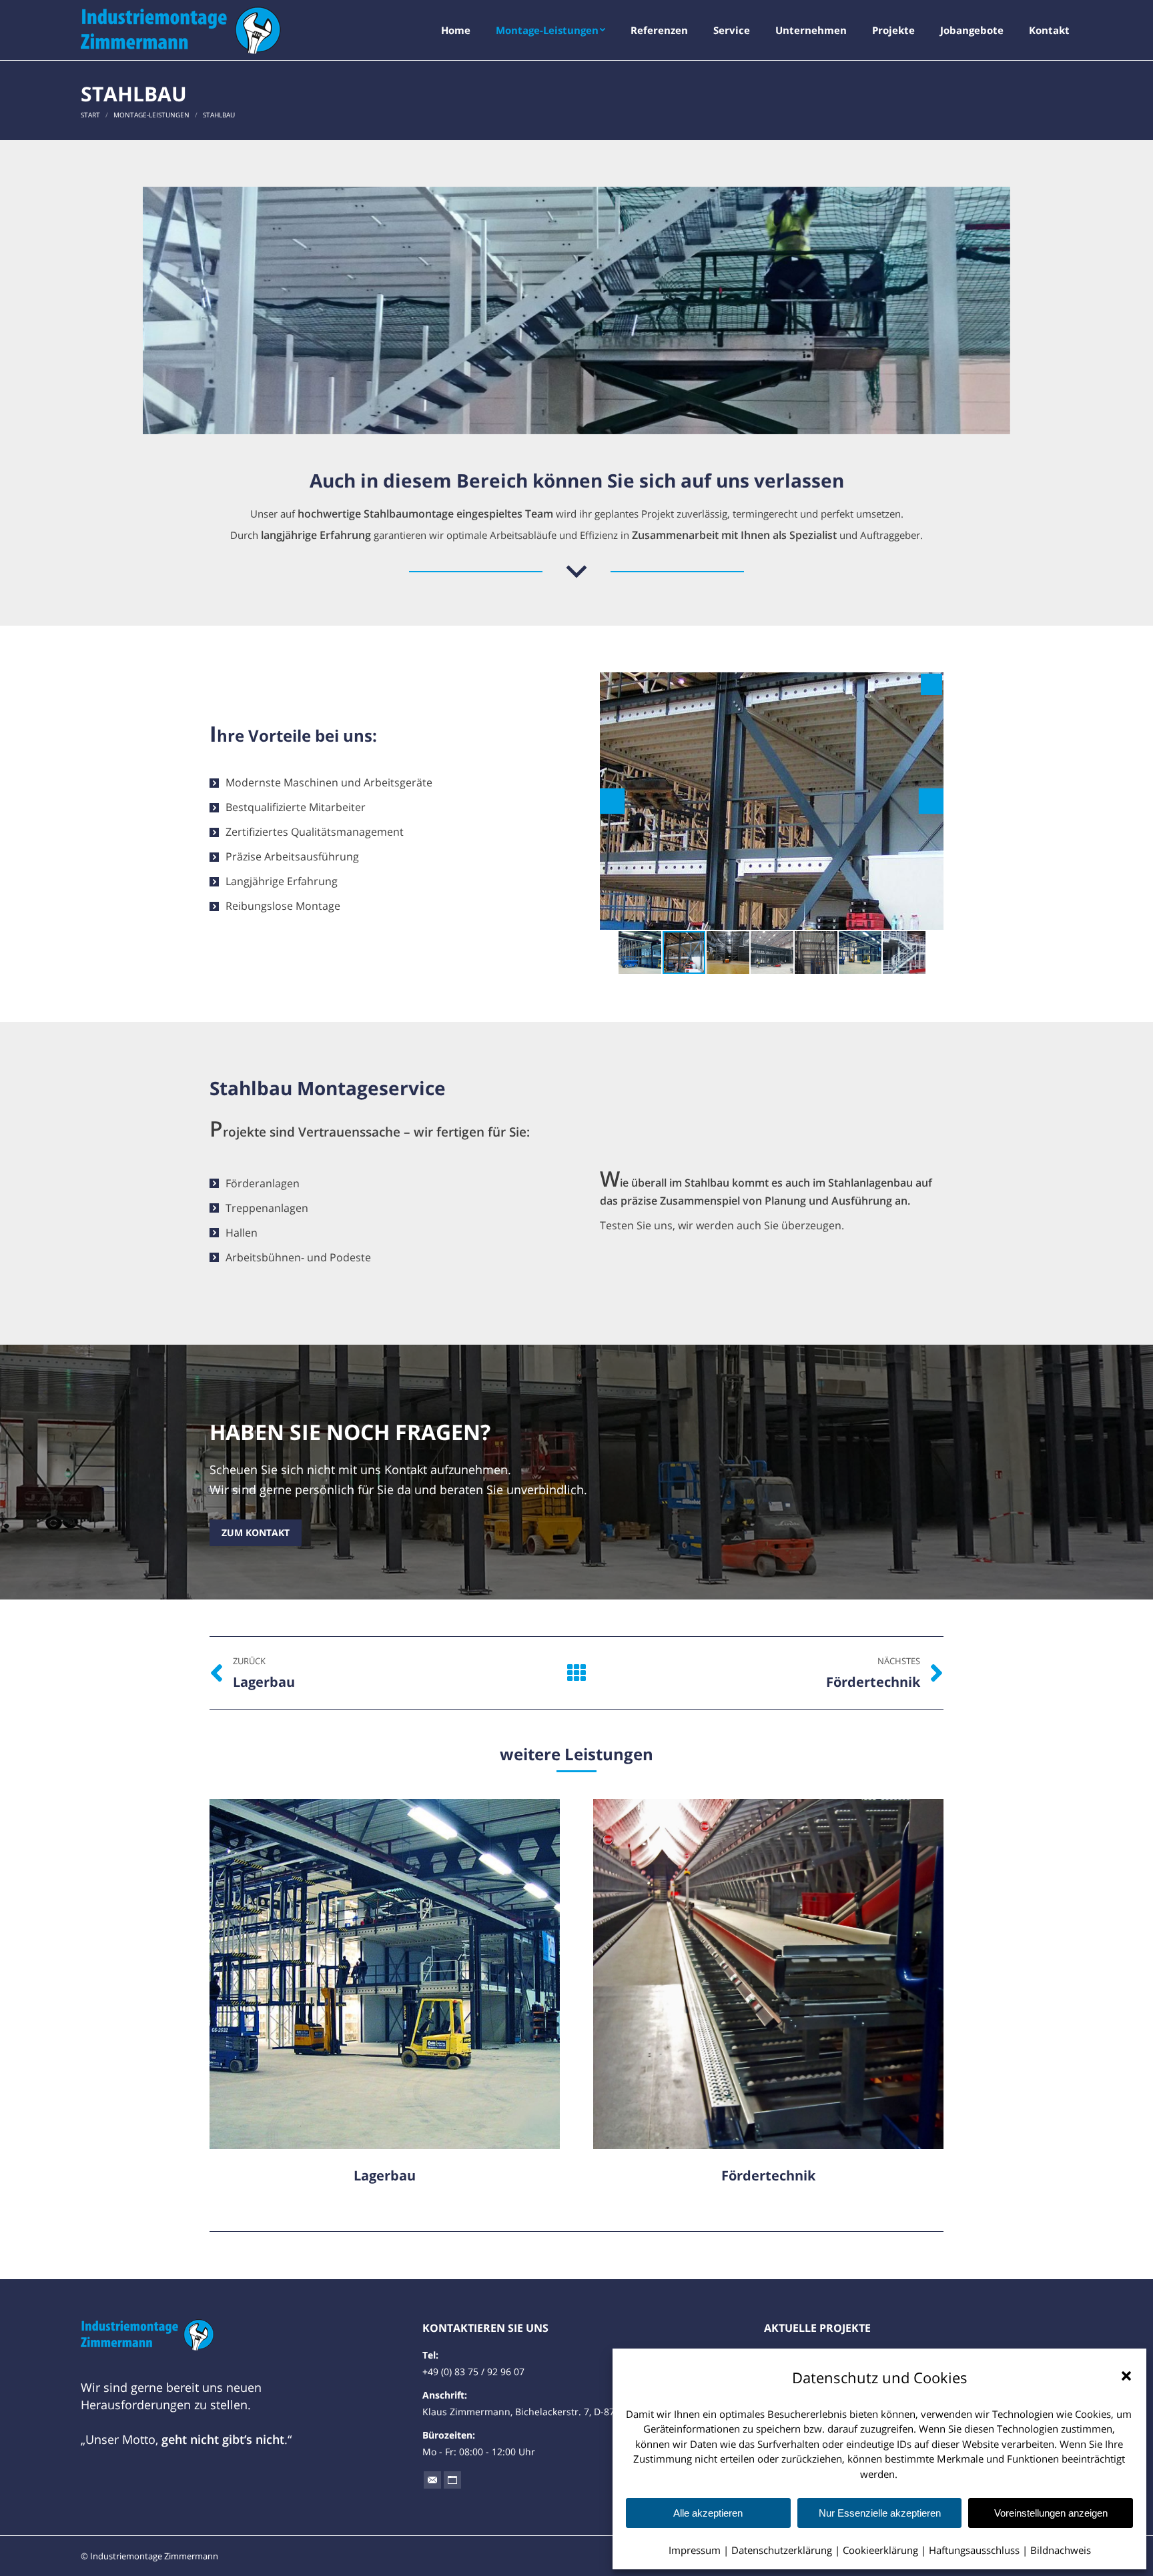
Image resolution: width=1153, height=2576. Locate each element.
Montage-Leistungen (151, 115)
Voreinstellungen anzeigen (1051, 2513)
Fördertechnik (768, 2175)
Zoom (367, 1974)
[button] (1126, 2376)
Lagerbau (385, 2175)
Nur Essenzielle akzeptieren (880, 2513)
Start (90, 115)
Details (403, 1974)
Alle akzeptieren (708, 2513)
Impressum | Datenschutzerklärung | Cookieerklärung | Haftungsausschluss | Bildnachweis (880, 2550)
